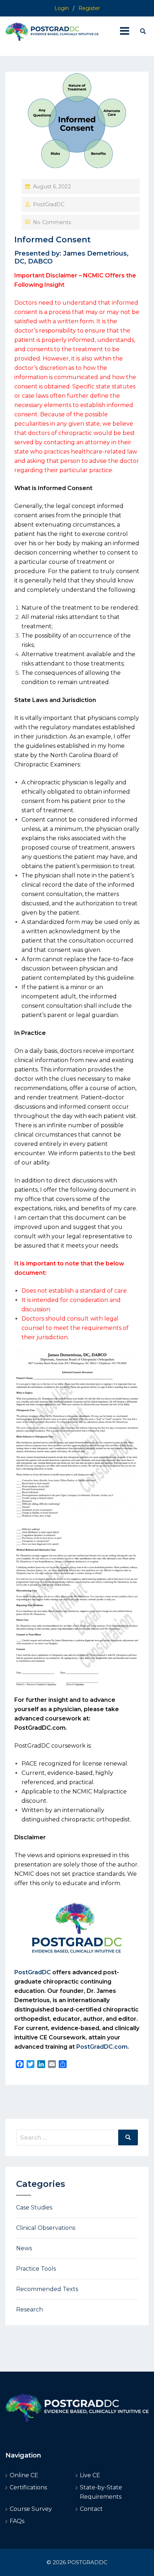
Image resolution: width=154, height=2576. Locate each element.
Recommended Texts (47, 2289)
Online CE (24, 2475)
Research (30, 2309)
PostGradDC (49, 204)
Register (89, 8)
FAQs (17, 2521)
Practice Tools (36, 2269)
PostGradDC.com (40, 1728)
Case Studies (34, 2207)
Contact (91, 2509)
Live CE (90, 2475)
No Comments (52, 222)
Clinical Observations (46, 2228)
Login (62, 8)
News (24, 2248)
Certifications (28, 2487)
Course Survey (31, 2509)
